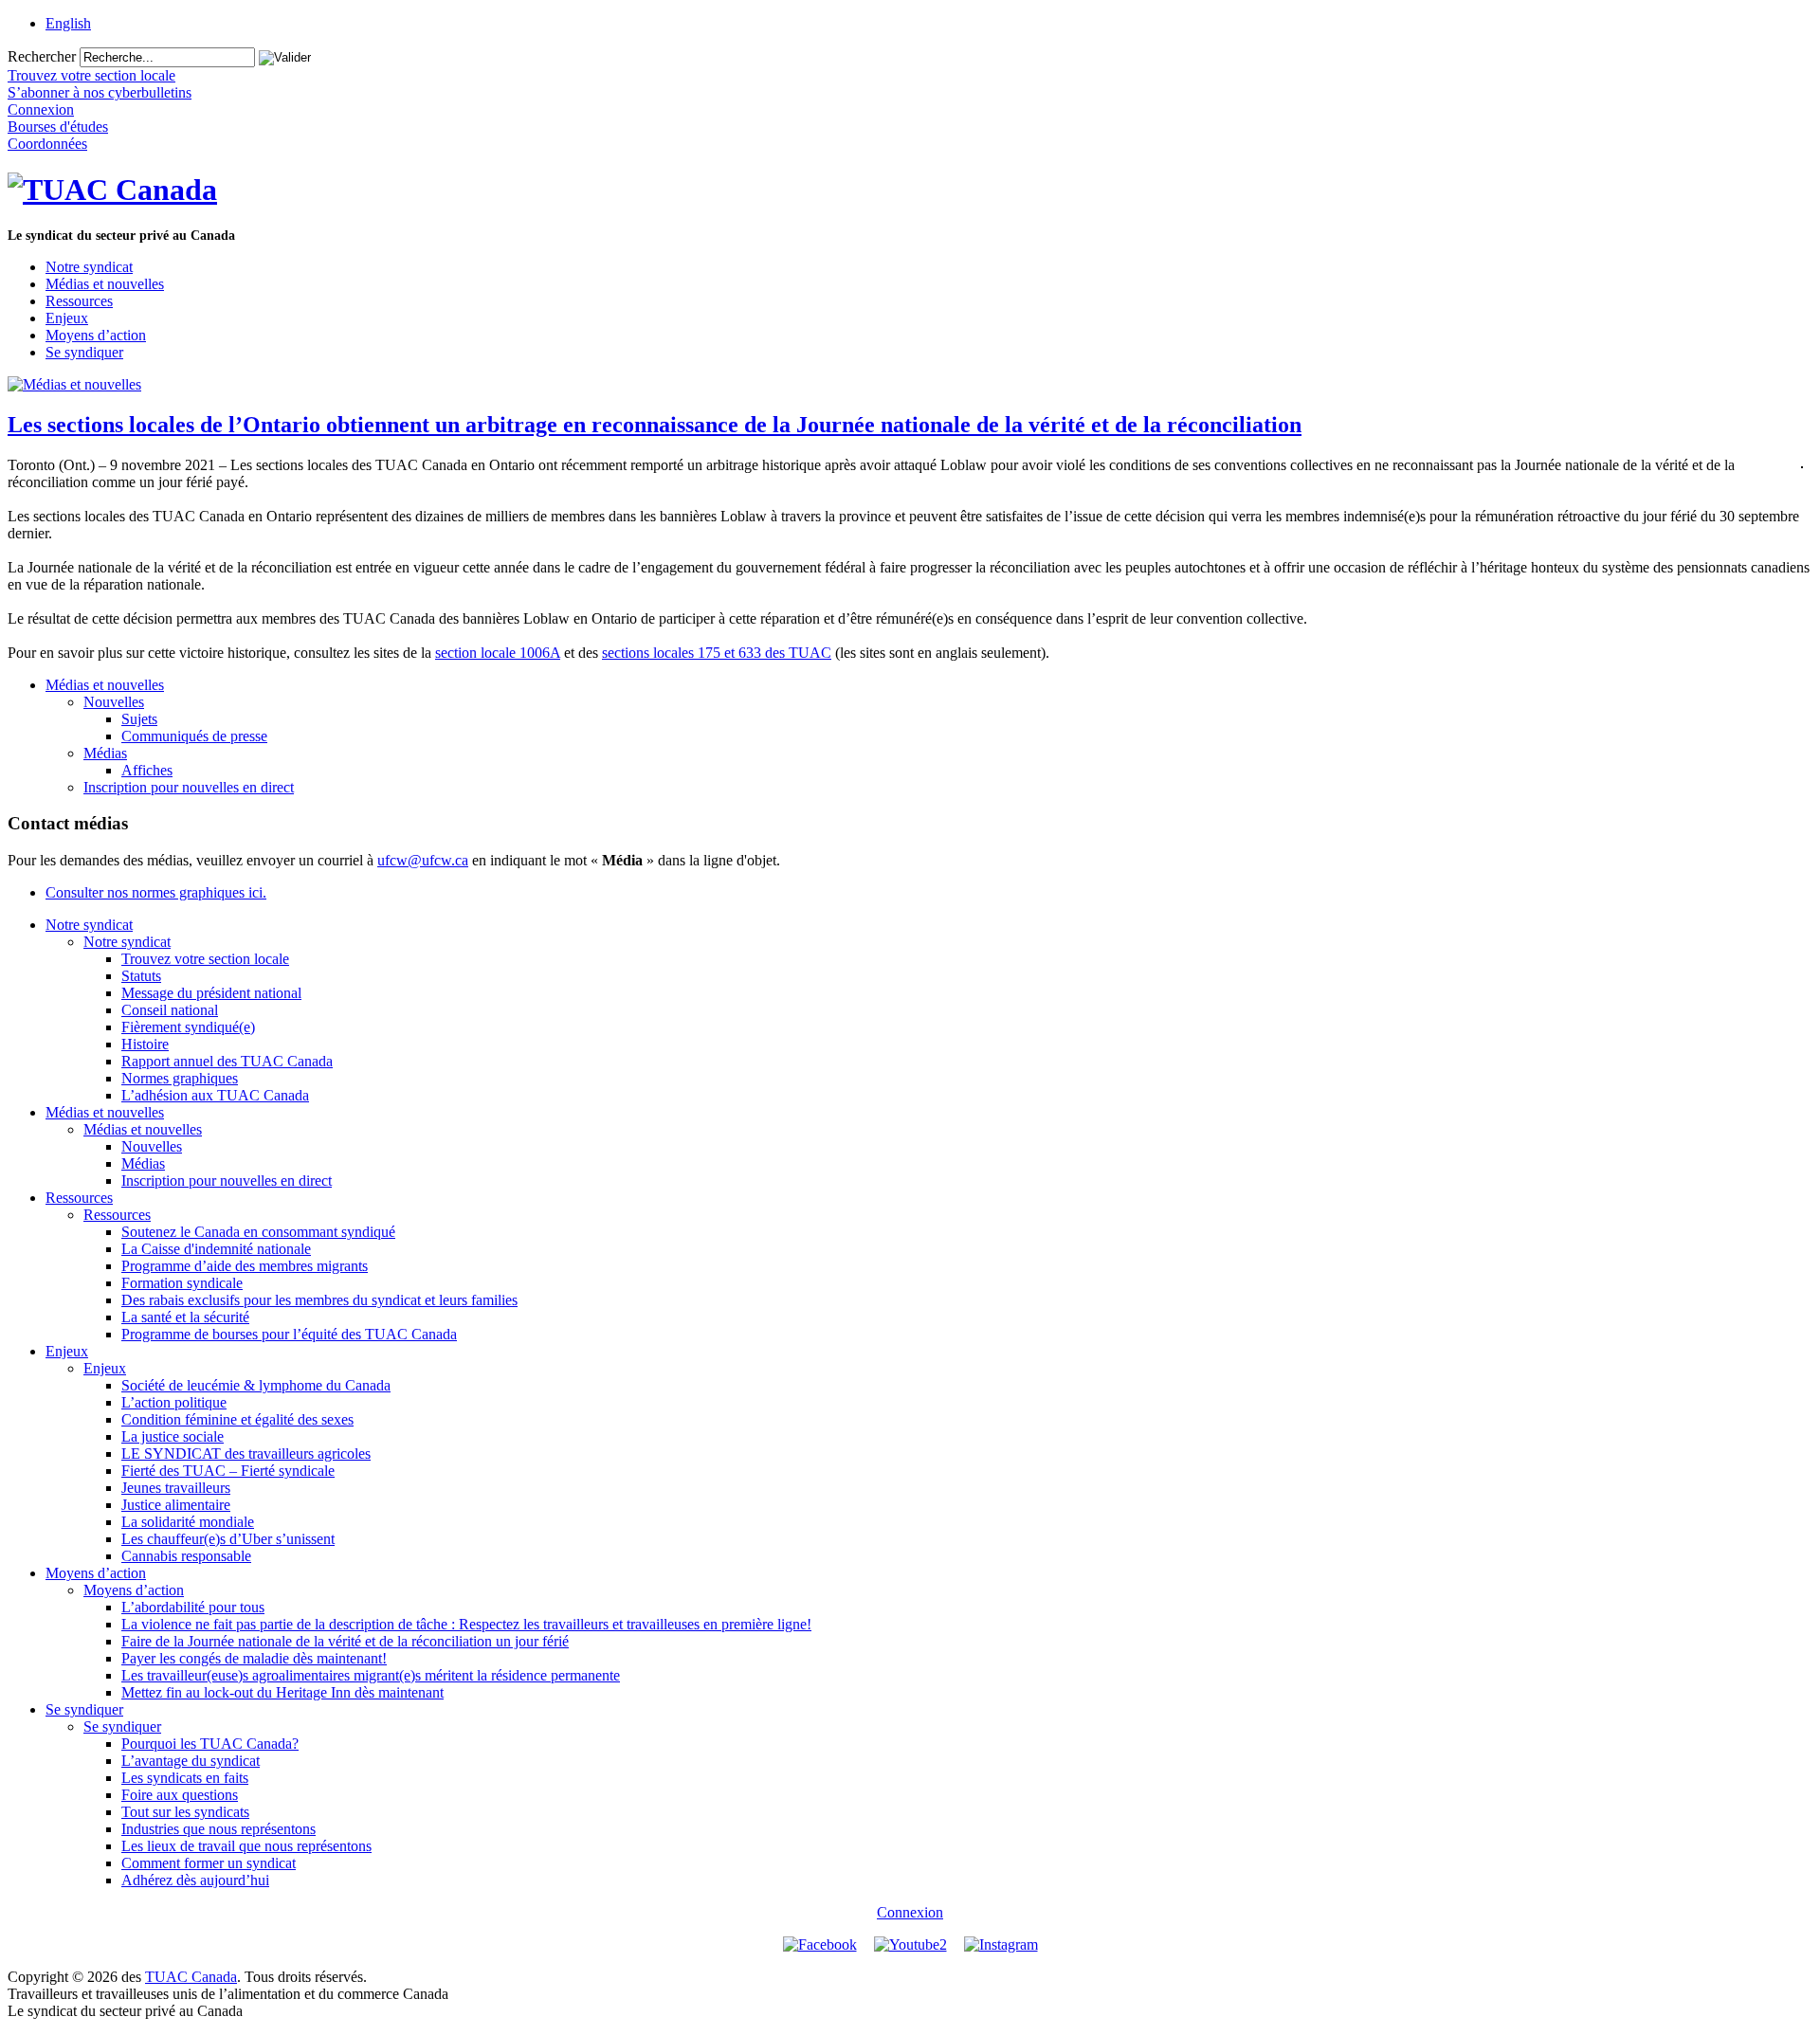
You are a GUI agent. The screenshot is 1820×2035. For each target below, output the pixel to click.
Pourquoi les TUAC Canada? (210, 1744)
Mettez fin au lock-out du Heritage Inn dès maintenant (282, 1692)
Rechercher (42, 56)
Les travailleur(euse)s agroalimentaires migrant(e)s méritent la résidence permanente (371, 1675)
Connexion (910, 1912)
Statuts (141, 976)
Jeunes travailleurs (176, 1488)
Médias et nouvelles (105, 284)
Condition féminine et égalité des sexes (237, 1419)
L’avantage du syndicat (191, 1761)
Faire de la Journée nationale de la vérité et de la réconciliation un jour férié (345, 1641)
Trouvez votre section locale (205, 959)
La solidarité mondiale (188, 1522)
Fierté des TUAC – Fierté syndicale (228, 1471)
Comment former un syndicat (209, 1863)
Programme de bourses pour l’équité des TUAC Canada (289, 1334)
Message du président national (211, 993)
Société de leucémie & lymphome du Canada (256, 1385)
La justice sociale (173, 1436)
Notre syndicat (89, 267)
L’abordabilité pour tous (193, 1607)
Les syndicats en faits (185, 1778)
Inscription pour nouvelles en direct (189, 787)
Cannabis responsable (186, 1556)
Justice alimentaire (176, 1505)
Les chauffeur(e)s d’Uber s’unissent (228, 1539)
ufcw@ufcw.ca (423, 860)
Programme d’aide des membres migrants (245, 1266)
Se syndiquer (84, 352)
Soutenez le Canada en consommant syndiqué (258, 1232)
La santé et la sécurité (185, 1317)
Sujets (139, 719)
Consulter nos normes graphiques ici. (156, 892)
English (68, 23)
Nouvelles (114, 702)
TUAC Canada (191, 1977)
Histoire (145, 1044)
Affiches (147, 770)
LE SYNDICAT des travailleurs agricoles (246, 1454)
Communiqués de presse (194, 736)
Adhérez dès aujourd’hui (195, 1880)
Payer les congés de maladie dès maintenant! (254, 1658)
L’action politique (174, 1402)
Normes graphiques (180, 1078)
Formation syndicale (182, 1283)
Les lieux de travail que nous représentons (246, 1846)
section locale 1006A (498, 653)
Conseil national (170, 1010)
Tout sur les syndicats (185, 1812)
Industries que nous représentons (218, 1829)
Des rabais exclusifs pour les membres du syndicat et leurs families (319, 1300)
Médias (105, 753)
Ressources (79, 301)
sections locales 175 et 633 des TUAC (717, 653)
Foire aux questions (180, 1795)
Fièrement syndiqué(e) (188, 1027)
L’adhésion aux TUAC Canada (215, 1095)
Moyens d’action (96, 335)
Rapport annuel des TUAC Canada (227, 1061)
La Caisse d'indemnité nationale (216, 1249)
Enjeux (67, 318)
